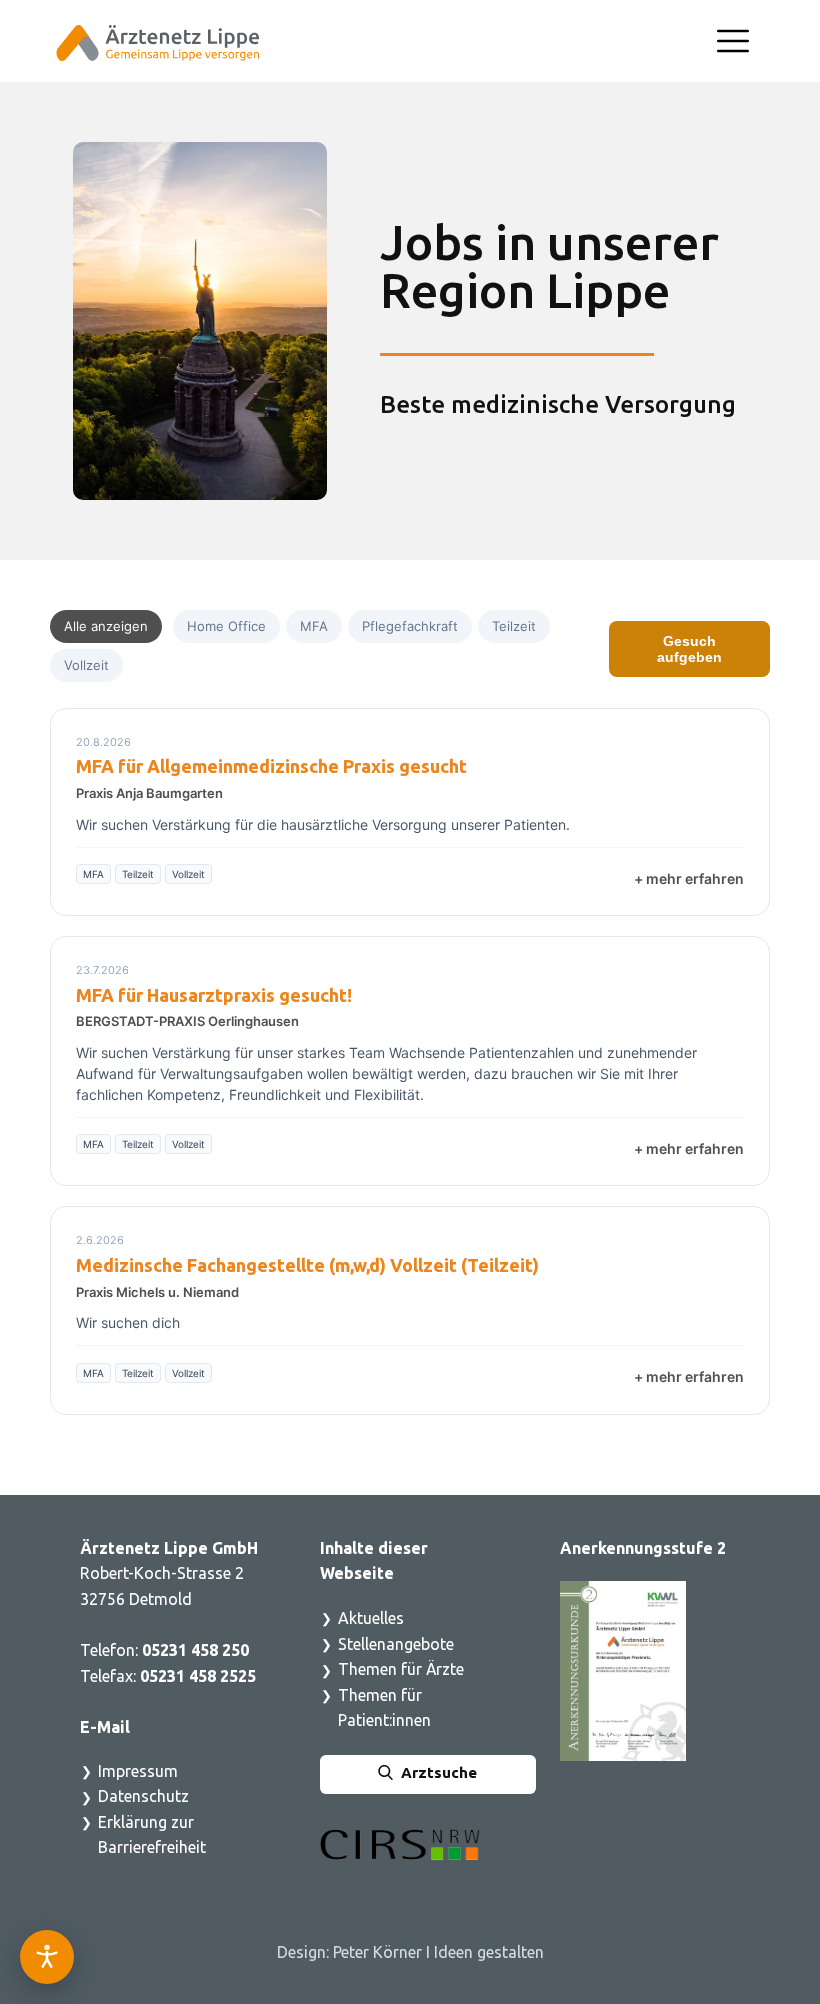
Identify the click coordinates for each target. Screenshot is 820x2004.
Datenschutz (143, 1796)
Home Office (226, 626)
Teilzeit (514, 626)
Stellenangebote (396, 1644)
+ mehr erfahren (689, 878)
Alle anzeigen (106, 626)
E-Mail (105, 1727)
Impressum (138, 1771)
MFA (314, 626)
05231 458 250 (195, 1650)
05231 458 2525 (200, 1676)
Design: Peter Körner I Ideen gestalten (410, 1952)
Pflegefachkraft (410, 626)
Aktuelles (371, 1618)
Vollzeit (86, 665)
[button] (733, 41)
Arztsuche (435, 1772)
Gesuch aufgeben (689, 649)
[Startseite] (158, 43)
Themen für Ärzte (401, 1669)
